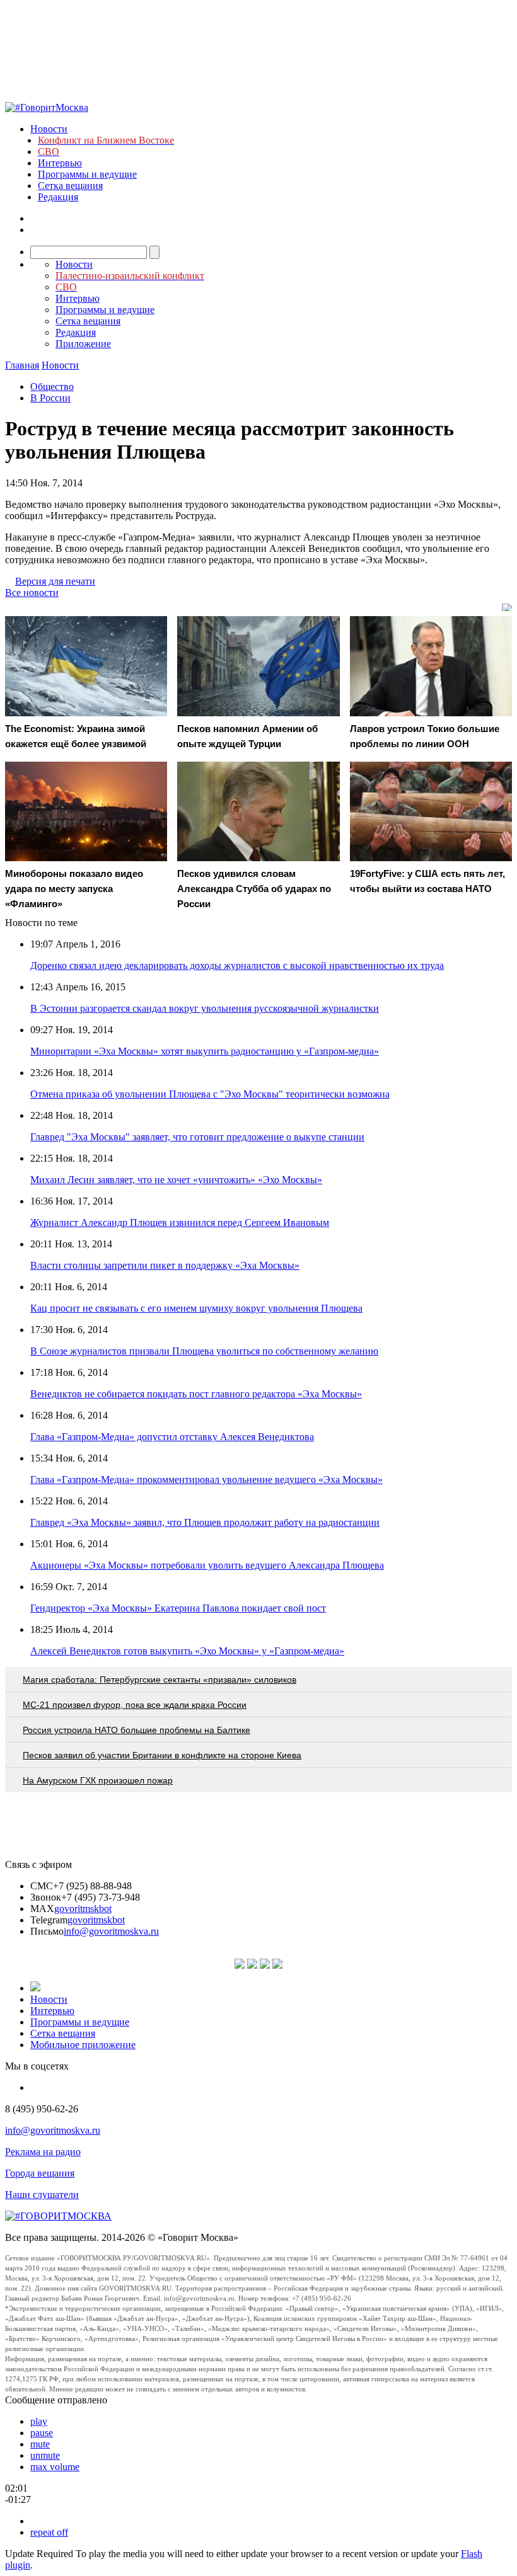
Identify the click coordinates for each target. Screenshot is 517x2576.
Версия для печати (55, 581)
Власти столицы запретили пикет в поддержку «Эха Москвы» (165, 1265)
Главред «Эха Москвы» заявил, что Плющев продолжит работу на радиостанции (205, 1522)
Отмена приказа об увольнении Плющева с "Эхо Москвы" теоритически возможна (210, 1094)
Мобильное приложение (83, 2045)
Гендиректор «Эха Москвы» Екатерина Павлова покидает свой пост (178, 1608)
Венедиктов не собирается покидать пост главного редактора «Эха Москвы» (196, 1394)
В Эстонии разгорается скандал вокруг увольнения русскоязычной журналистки (205, 1008)
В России (50, 398)
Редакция (58, 197)
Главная (22, 365)
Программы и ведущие (87, 174)
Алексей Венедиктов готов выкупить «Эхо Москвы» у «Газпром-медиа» (187, 1651)
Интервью (60, 163)
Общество (52, 386)
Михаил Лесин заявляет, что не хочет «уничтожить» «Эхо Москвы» (176, 1180)
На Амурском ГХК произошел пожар (98, 1780)
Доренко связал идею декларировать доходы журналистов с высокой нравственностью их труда (237, 965)
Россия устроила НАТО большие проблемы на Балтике (137, 1730)
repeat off (49, 2532)
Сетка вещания (70, 186)
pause (42, 2433)
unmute (45, 2455)
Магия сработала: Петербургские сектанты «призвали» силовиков (160, 1680)
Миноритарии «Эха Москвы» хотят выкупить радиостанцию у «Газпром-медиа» (205, 1051)
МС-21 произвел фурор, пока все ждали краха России (135, 1705)
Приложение (83, 344)
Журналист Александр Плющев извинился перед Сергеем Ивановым (180, 1222)
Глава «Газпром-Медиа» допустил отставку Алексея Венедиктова (172, 1437)
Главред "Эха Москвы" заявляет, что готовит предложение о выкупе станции (197, 1137)
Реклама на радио (43, 2152)
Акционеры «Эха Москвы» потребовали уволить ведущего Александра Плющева (207, 1565)
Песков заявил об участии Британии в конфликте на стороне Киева (162, 1755)
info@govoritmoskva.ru (111, 1931)
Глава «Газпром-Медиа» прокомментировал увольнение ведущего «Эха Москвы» (206, 1480)
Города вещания (40, 2173)
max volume (55, 2467)
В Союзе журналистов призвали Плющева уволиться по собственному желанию (204, 1351)
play (39, 2421)
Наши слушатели (42, 2195)
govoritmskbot (83, 1909)
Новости (49, 129)
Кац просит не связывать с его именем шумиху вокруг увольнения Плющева (196, 1308)
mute (40, 2444)
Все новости (32, 592)
